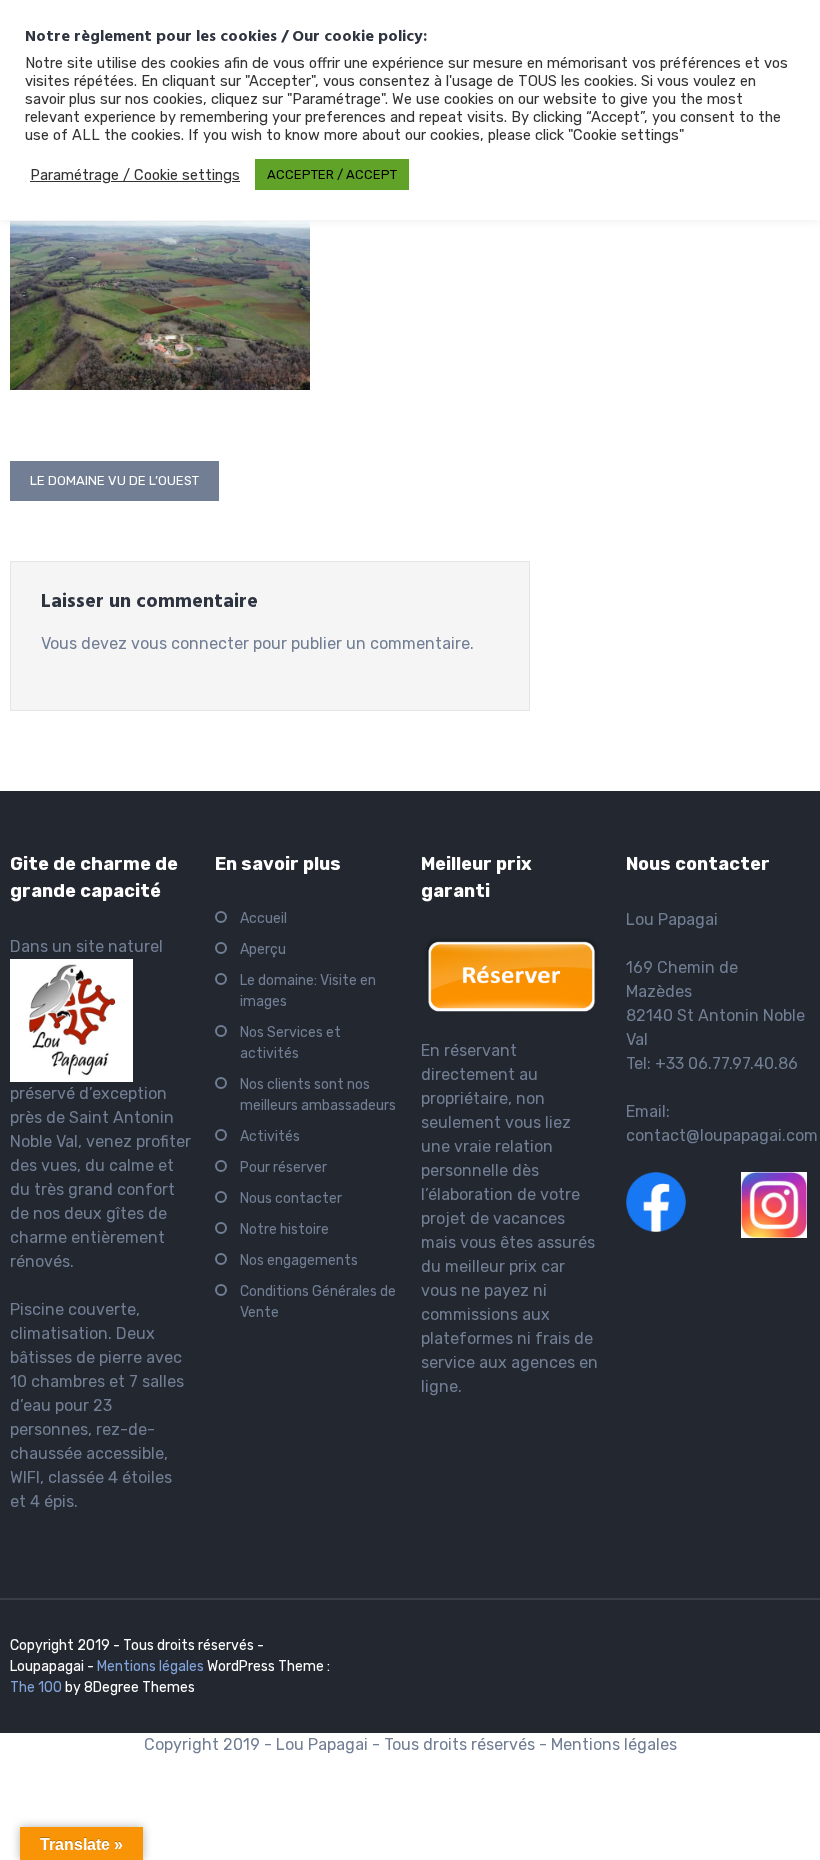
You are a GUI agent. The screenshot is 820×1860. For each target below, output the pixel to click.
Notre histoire (284, 1229)
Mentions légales (150, 1666)
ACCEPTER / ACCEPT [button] (332, 174)
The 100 (37, 1687)
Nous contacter (291, 1198)
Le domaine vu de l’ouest (114, 480)
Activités (270, 1136)
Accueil (263, 918)
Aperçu (263, 949)
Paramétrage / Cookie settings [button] (135, 175)
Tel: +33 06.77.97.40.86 (712, 1063)
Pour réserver (283, 1167)
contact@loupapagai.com (722, 1135)
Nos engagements (299, 1260)
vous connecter (190, 643)
